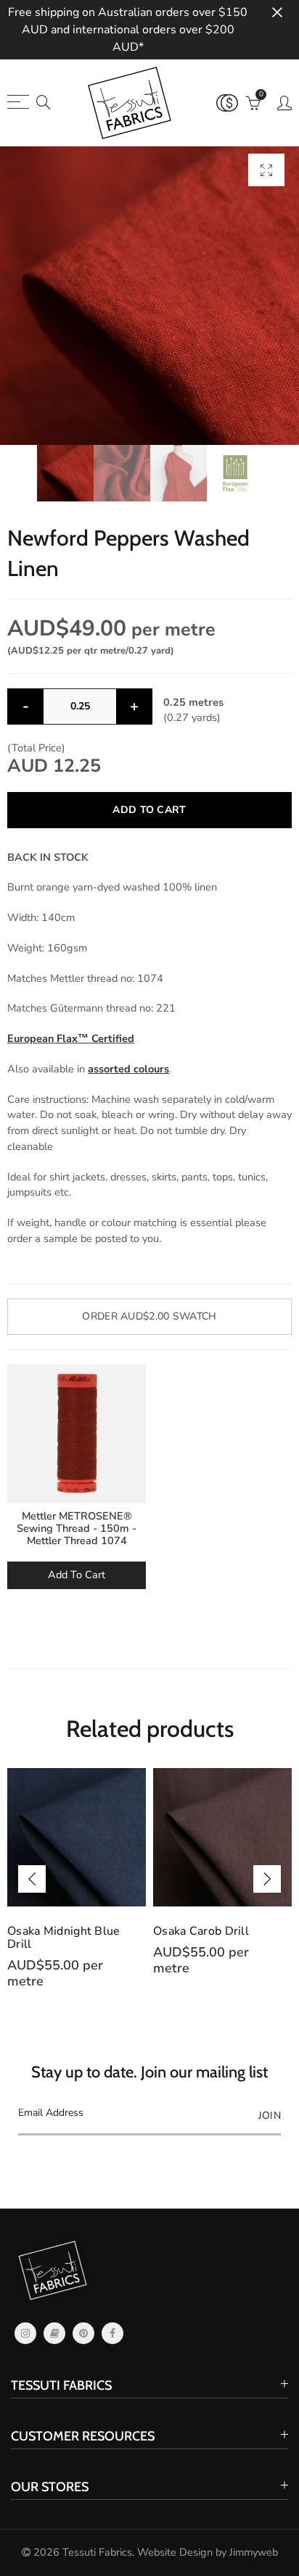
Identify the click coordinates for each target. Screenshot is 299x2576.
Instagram (25, 2333)
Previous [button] (32, 1879)
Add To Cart (77, 1575)
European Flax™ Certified (71, 1038)
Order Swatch (149, 1316)
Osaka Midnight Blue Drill (64, 1938)
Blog (54, 2333)
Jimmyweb (254, 2552)
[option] (149, 296)
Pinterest (83, 2333)
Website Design (175, 2552)
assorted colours (128, 1069)
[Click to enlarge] (266, 170)
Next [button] (267, 1879)
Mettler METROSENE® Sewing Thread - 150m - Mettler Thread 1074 (77, 1529)
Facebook (112, 2333)
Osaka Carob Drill (201, 1931)
